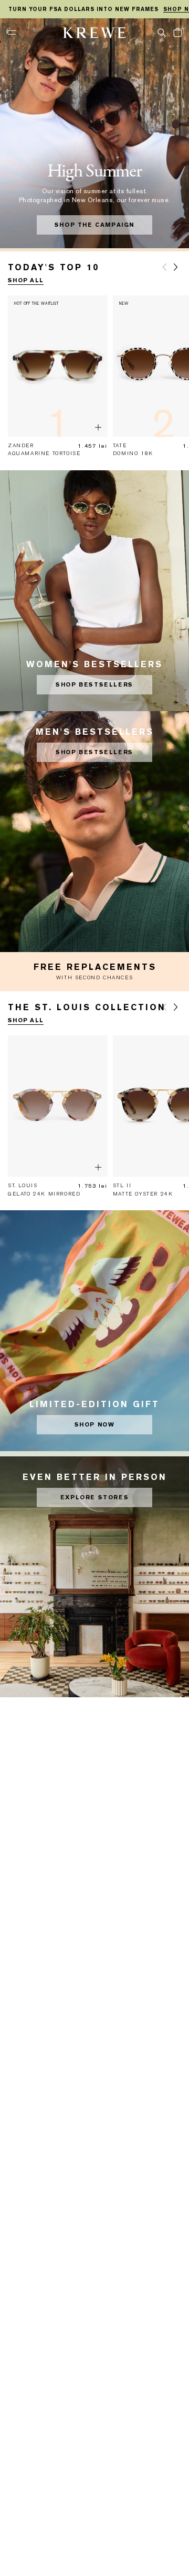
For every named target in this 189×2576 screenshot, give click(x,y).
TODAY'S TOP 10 (54, 267)
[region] (94, 9)
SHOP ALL (26, 280)
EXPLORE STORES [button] (94, 1497)
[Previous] (164, 267)
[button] (162, 32)
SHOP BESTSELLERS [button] (94, 685)
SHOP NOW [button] (95, 1425)
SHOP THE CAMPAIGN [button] (94, 225)
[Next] (176, 267)
